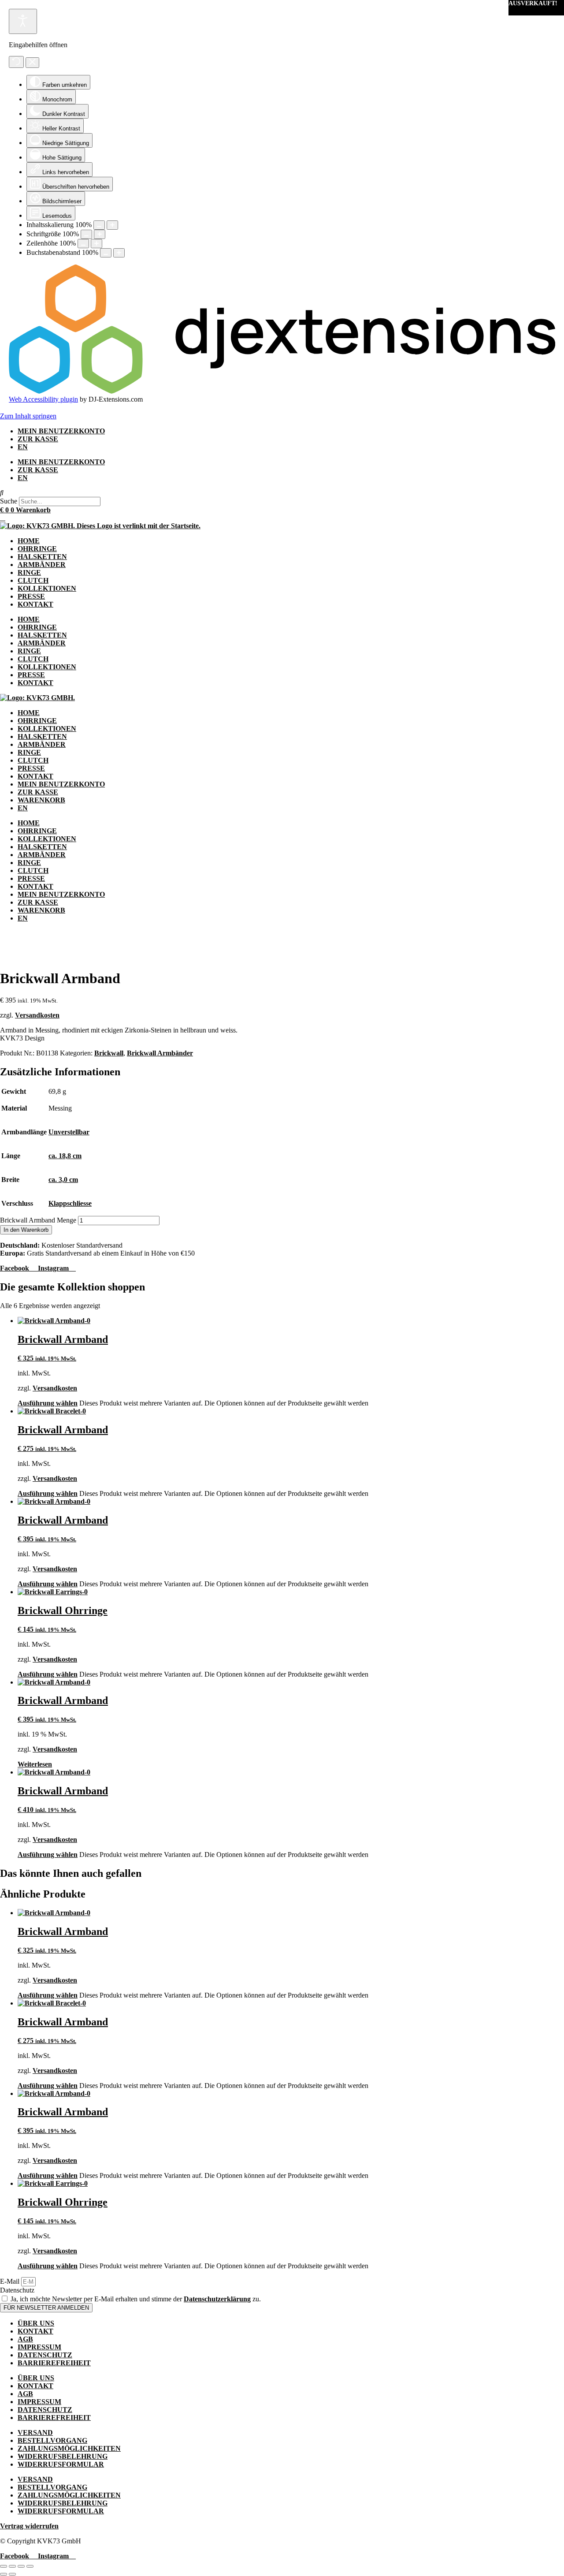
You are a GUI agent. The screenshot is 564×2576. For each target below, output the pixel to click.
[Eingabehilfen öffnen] (23, 21)
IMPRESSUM (39, 2347)
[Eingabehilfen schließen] (32, 63)
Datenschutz (17, 2290)
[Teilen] (21, 2566)
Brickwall (109, 1053)
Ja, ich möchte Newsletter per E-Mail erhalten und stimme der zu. (136, 2299)
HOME (29, 541)
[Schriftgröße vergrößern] (100, 234)
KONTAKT (35, 604)
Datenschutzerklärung (217, 2299)
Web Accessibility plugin (43, 399)
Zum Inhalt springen (28, 416)
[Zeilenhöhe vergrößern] (96, 244)
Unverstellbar (69, 1132)
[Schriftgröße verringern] (86, 234)
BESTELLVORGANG (52, 2440)
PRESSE (31, 596)
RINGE (29, 572)
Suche (9, 501)
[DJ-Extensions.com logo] (282, 391)
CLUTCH (33, 580)
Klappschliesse (70, 1203)
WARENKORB (41, 800)
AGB (25, 2339)
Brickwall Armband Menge (38, 1220)
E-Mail (11, 2281)
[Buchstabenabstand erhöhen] (119, 253)
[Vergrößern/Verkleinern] (4, 2566)
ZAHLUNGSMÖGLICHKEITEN (69, 2448)
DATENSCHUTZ (45, 2355)
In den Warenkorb (26, 1230)
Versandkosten (37, 1015)
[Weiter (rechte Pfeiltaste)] (12, 2574)
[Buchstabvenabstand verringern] (106, 253)
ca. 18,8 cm (65, 1156)
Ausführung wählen (48, 1403)
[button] (282, 493)
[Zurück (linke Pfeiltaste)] (4, 2574)
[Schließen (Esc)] (30, 2566)
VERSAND (35, 2432)
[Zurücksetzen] (16, 62)
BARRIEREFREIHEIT (54, 2363)
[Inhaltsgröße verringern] (99, 225)
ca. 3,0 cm (63, 1180)
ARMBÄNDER (42, 565)
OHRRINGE (37, 549)
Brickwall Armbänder (160, 1053)
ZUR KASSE (38, 439)
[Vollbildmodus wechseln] (12, 2566)
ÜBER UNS (36, 2323)
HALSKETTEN (42, 557)
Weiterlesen (35, 1764)
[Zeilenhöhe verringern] (83, 244)
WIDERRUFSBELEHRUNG (63, 2456)
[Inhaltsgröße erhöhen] (112, 225)
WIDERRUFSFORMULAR (61, 2464)
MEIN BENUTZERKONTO (61, 431)
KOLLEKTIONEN (47, 588)
